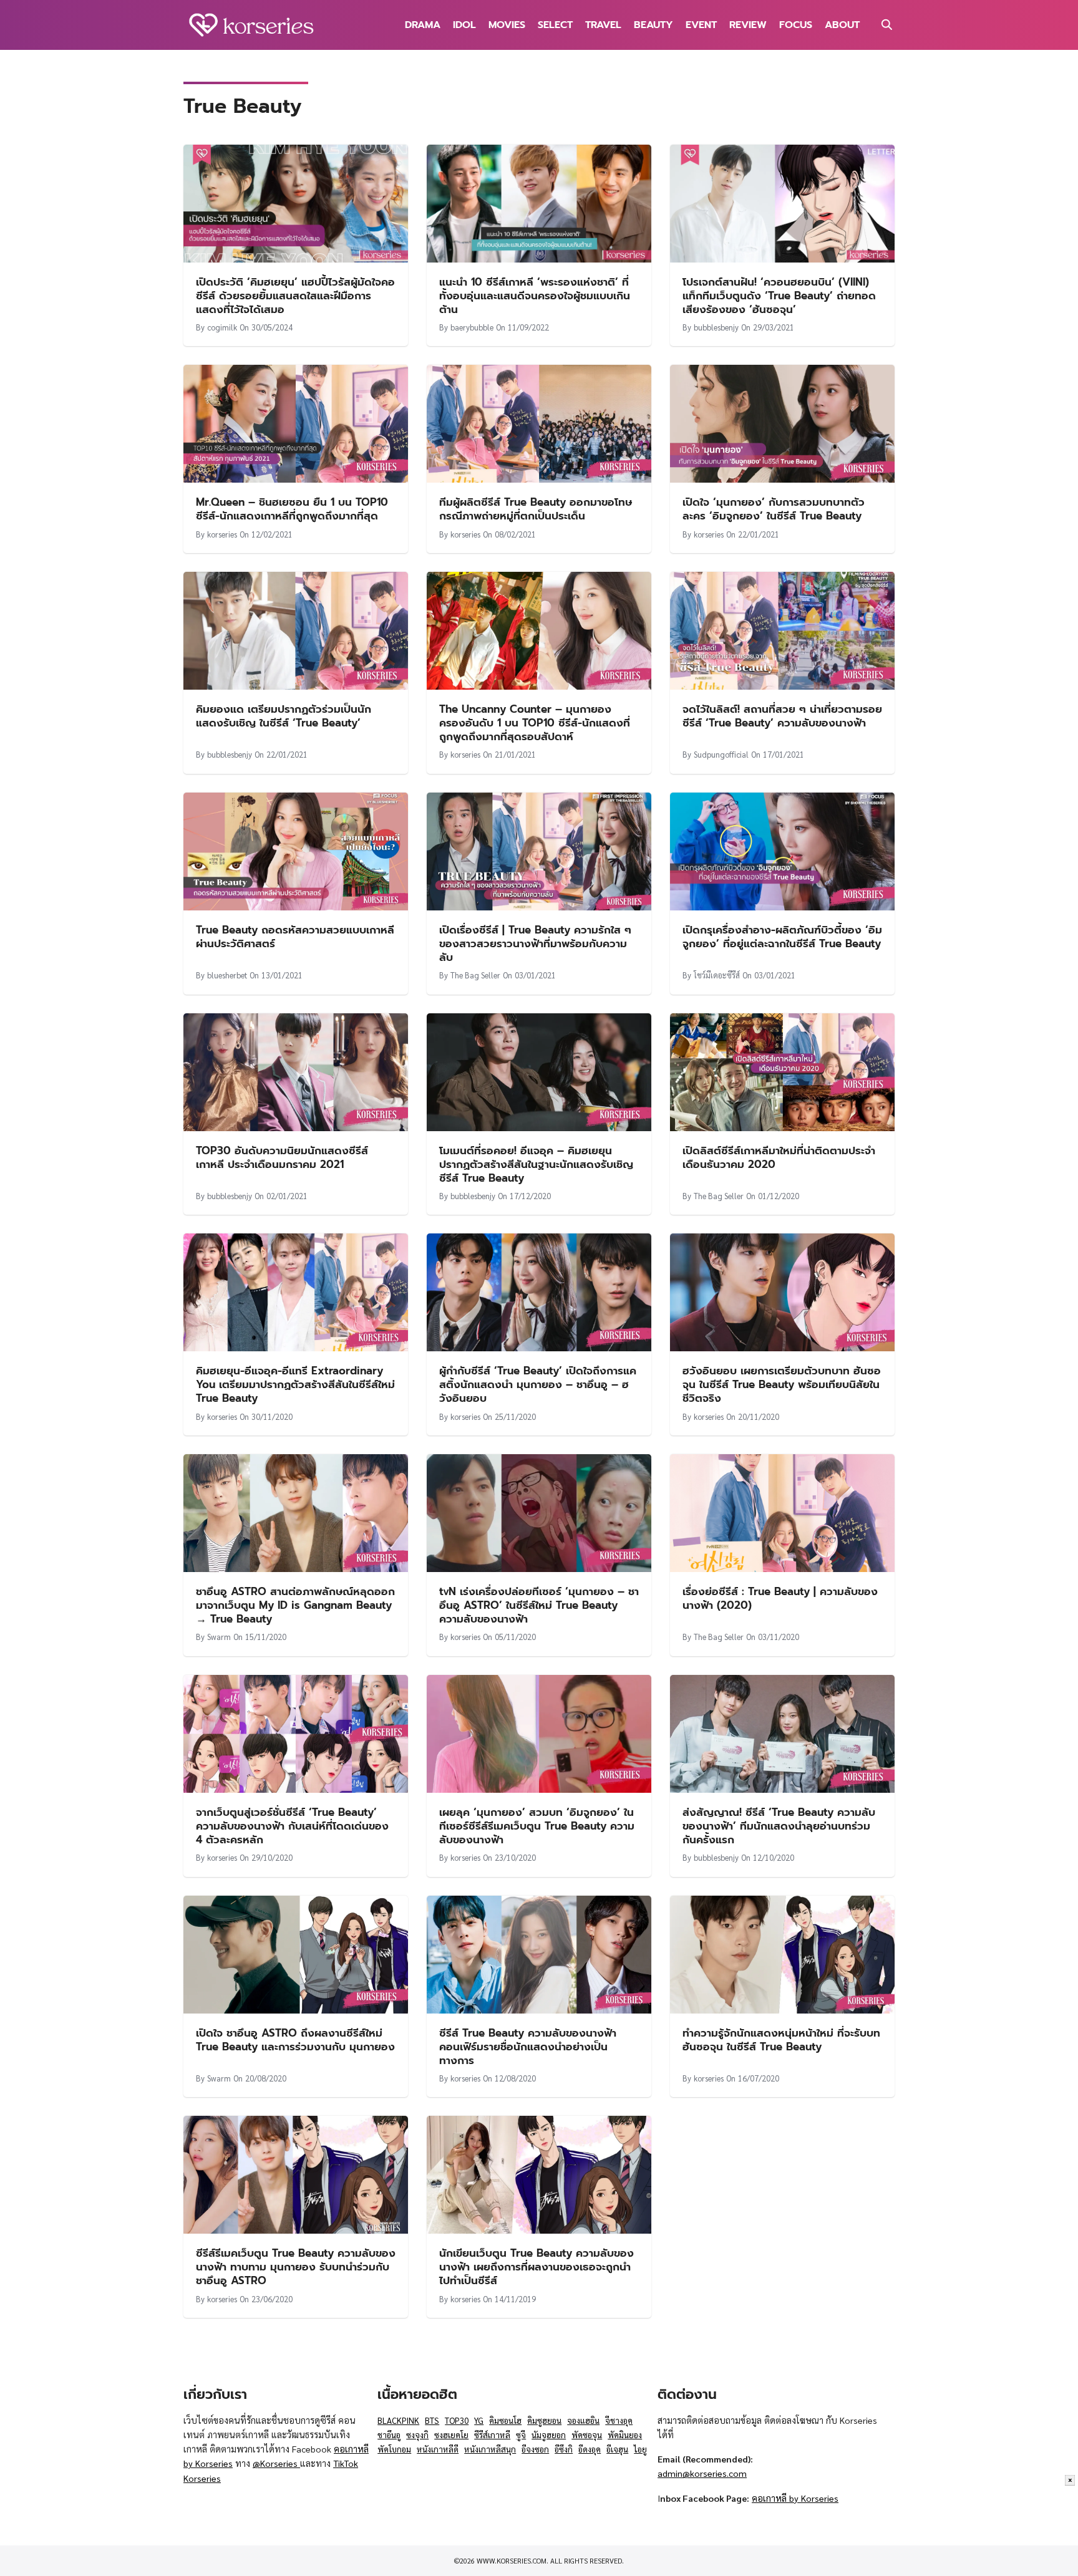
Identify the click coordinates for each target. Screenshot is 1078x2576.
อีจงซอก (535, 2449)
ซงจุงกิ (417, 2435)
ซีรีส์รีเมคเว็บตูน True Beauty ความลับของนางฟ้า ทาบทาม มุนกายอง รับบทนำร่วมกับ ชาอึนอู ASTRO (296, 2267)
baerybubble (472, 327)
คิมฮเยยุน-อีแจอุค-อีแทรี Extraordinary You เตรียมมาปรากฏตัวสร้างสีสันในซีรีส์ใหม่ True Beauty (295, 1384)
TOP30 (457, 2420)
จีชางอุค (619, 2420)
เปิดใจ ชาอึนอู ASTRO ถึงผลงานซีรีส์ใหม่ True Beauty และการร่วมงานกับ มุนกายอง (295, 2040)
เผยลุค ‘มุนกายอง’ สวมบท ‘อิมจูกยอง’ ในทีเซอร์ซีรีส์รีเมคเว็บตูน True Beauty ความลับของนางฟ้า (537, 1826)
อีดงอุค (590, 2449)
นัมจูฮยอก (549, 2435)
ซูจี (521, 2435)
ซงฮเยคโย (451, 2435)
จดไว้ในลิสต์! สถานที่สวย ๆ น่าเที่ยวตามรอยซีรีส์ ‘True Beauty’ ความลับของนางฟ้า (782, 716)
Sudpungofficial (721, 754)
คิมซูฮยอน (544, 2420)
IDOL (464, 25)
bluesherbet (227, 975)
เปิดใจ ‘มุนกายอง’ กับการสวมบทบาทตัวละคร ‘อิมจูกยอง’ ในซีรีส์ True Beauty (774, 509)
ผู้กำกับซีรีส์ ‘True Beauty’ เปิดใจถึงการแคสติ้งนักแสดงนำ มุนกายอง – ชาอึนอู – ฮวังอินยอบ (538, 1384)
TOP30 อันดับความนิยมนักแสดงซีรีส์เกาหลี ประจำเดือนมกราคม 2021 (282, 1157)
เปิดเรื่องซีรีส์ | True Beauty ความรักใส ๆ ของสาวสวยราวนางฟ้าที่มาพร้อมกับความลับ (535, 943)
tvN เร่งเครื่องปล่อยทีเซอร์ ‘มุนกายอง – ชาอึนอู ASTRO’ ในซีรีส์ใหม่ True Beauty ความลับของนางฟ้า (539, 1605)
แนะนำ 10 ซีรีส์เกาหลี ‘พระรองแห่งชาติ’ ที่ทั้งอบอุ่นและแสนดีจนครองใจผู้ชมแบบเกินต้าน (535, 296)
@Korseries (276, 2463)
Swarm (219, 1637)
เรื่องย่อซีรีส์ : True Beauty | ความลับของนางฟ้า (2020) (780, 1598)
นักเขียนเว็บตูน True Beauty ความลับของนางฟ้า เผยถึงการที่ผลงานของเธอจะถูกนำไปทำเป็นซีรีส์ (537, 2267)
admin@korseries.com (702, 2473)
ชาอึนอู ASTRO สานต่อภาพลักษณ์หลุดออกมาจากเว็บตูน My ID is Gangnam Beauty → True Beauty (295, 1605)
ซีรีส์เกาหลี (492, 2435)
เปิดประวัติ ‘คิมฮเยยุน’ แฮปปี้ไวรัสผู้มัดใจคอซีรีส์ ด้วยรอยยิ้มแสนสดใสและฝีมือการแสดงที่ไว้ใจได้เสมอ (295, 296)
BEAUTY (653, 25)
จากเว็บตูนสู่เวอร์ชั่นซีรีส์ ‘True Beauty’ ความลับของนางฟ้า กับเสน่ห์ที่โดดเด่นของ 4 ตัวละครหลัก (292, 1826)
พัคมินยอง (625, 2435)
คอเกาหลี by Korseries (795, 2498)
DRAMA (423, 25)
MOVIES (507, 25)
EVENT (701, 25)
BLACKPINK (398, 2420)
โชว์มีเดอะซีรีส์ (717, 975)
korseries (222, 534)
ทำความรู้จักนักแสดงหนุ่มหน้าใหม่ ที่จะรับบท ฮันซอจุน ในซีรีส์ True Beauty (781, 2040)
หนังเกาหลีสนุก (490, 2449)
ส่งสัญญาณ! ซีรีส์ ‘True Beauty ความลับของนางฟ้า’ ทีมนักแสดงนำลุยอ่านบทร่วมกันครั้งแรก (779, 1826)
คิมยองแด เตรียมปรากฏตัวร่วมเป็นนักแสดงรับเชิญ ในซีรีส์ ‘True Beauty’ (284, 716)
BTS (432, 2420)
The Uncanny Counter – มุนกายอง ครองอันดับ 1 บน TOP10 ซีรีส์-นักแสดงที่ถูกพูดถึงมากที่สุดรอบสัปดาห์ (535, 723)
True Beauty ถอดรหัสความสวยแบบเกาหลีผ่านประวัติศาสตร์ (295, 937)
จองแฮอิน (583, 2420)
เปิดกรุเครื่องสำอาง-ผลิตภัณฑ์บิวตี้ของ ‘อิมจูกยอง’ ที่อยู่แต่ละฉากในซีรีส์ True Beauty (782, 937)
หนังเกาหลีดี (438, 2449)
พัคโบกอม (394, 2449)
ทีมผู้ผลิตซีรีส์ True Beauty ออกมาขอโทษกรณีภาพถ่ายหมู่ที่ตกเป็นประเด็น (536, 509)
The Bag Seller (475, 975)
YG (479, 2420)
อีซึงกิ (564, 2449)
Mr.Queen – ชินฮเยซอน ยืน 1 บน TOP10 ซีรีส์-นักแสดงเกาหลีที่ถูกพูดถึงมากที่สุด (292, 509)
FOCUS (796, 25)
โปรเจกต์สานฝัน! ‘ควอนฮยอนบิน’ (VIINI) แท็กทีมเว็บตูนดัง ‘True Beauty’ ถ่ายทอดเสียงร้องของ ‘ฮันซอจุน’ (779, 296)
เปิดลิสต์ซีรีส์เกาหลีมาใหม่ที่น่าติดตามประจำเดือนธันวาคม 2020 (779, 1157)
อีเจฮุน (617, 2449)
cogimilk (222, 327)
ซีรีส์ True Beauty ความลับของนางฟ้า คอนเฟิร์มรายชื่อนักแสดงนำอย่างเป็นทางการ (528, 2047)
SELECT (555, 25)
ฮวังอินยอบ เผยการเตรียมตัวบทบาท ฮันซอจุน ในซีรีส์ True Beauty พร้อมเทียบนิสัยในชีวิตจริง (782, 1384)
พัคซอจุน (587, 2435)
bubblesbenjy (716, 327)
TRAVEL (603, 25)
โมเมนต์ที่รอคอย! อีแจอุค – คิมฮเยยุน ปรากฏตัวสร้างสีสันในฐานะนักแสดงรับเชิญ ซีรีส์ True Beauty (536, 1164)
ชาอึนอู (389, 2435)
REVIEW (748, 25)
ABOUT (842, 25)
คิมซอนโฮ (505, 2420)
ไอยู (640, 2449)
